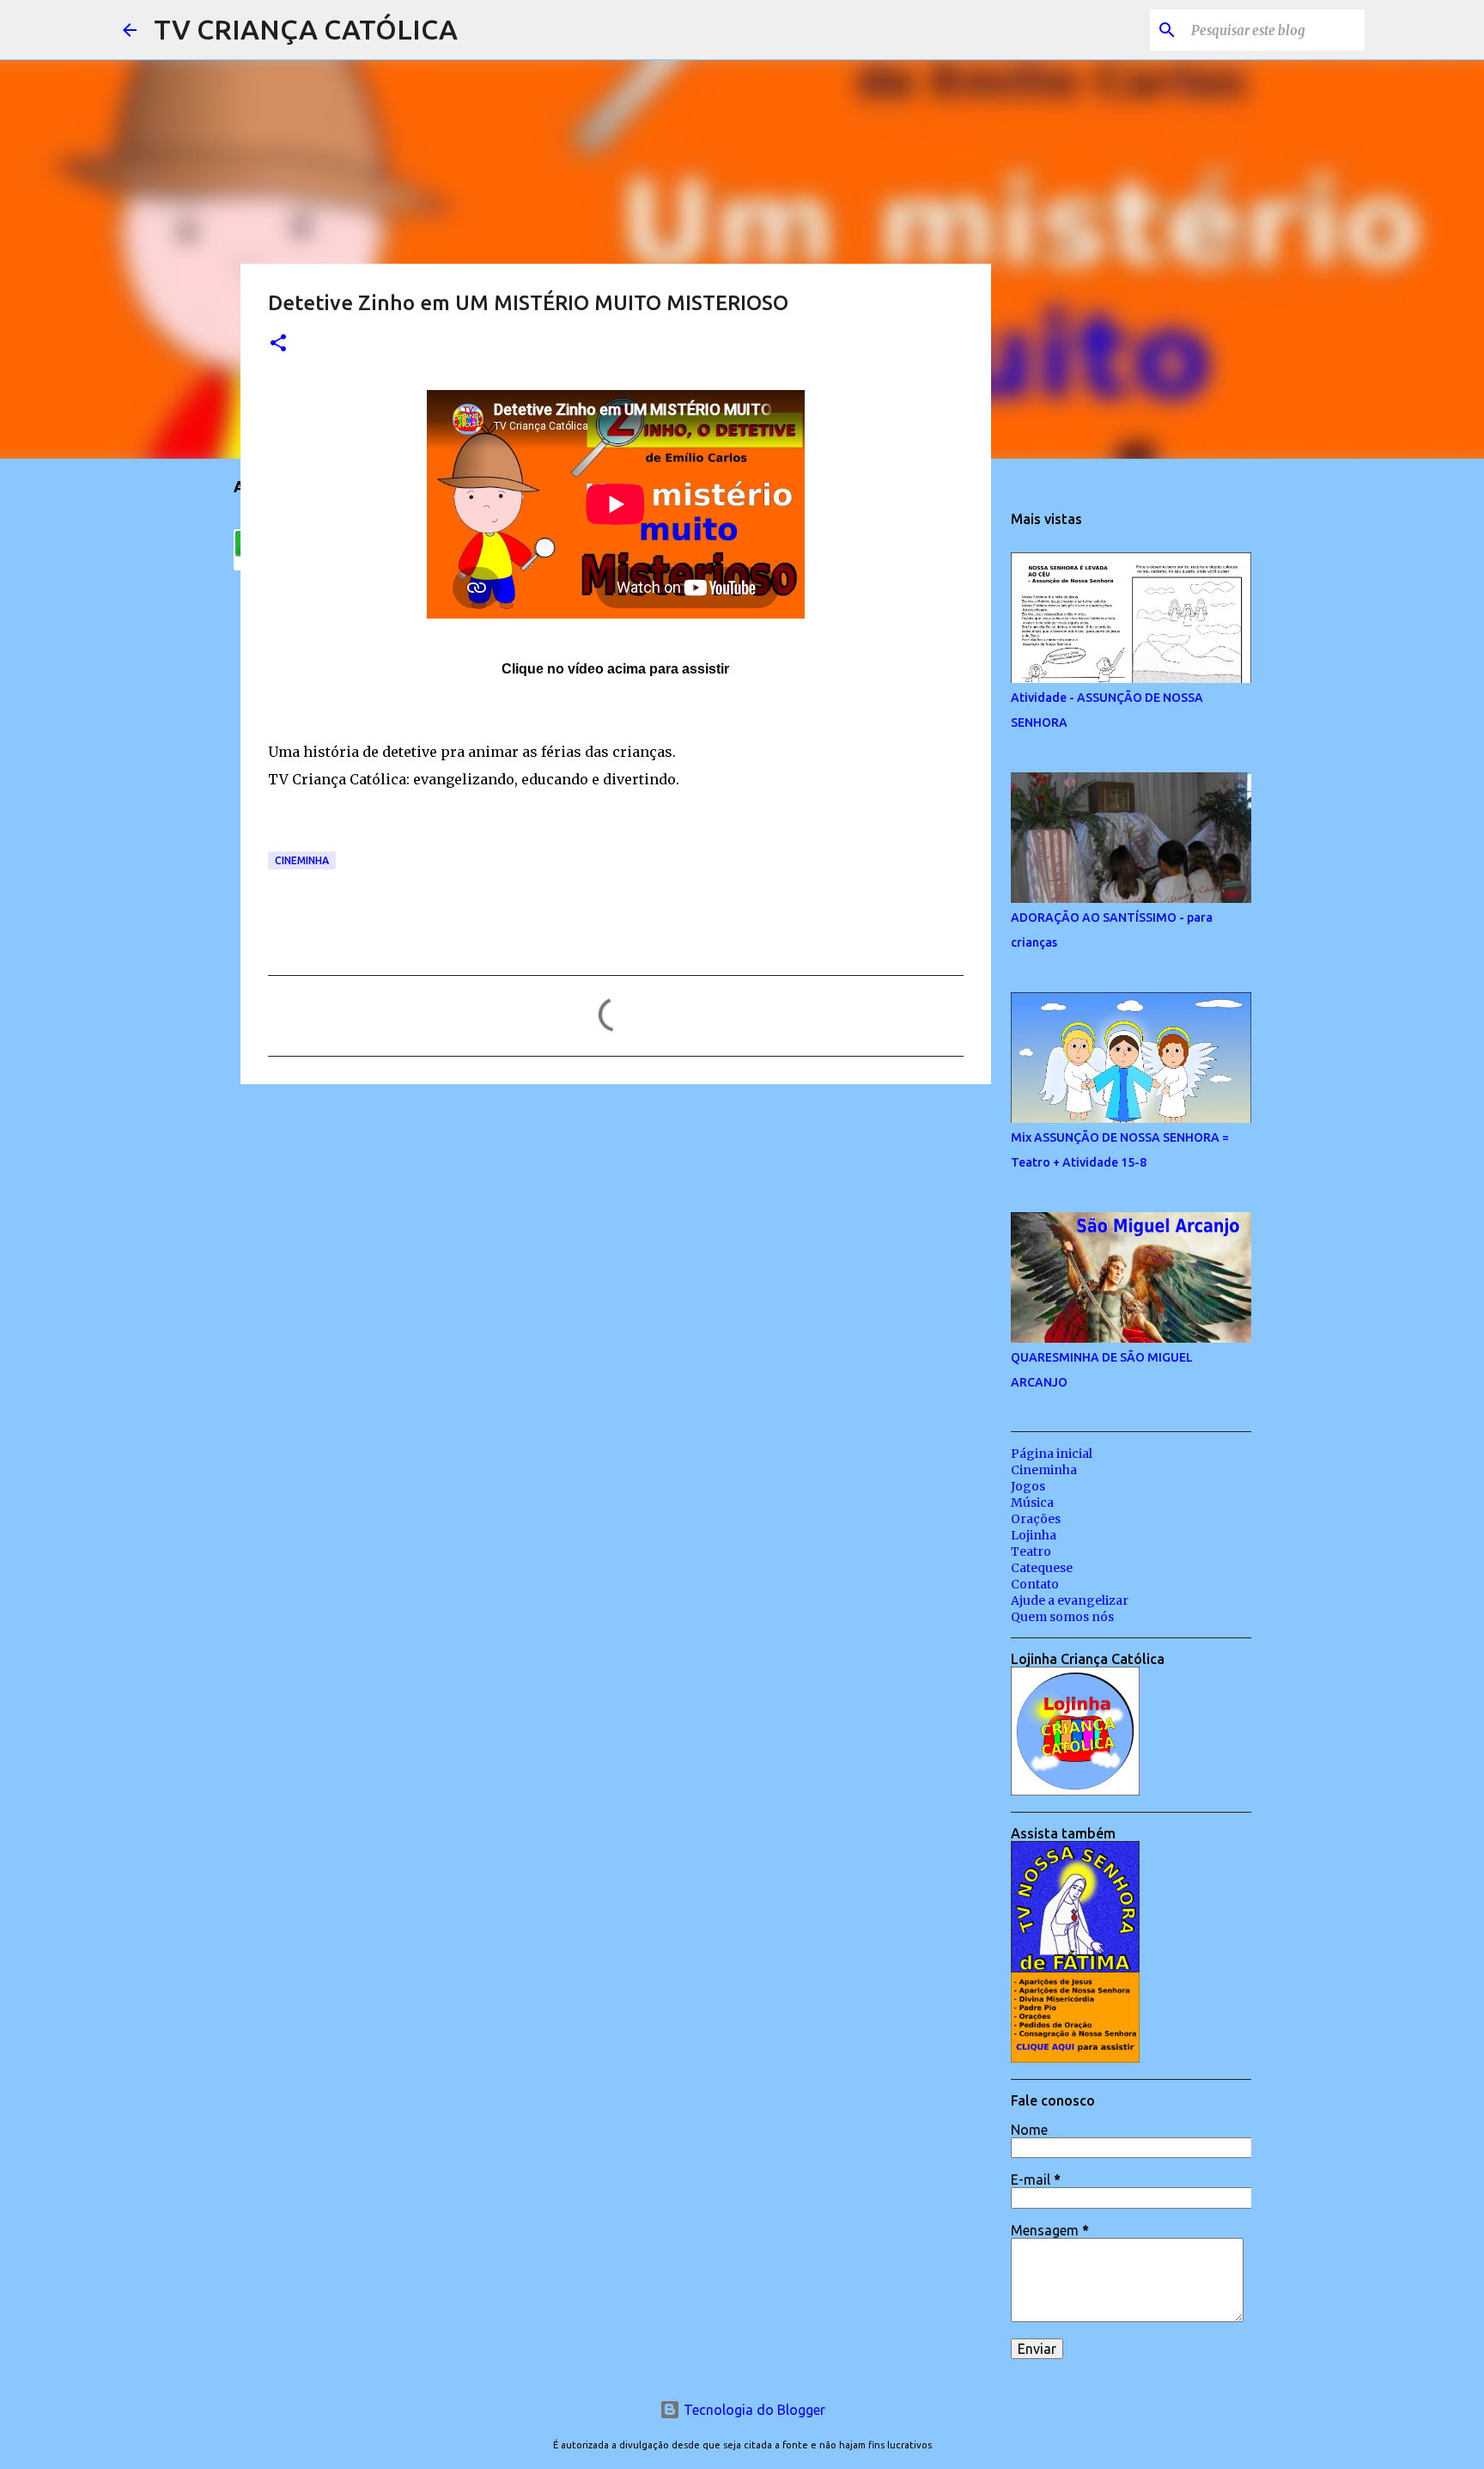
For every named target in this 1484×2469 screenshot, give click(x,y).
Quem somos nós (1062, 1617)
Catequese (1042, 1568)
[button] (278, 344)
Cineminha (302, 860)
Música (1032, 1503)
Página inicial (1052, 1454)
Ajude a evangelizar (1070, 1600)
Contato (1035, 1584)
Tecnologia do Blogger (753, 2410)
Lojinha (1034, 1535)
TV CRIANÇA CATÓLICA (306, 29)
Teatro (1031, 1552)
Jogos (1028, 1486)
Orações (1036, 1519)
